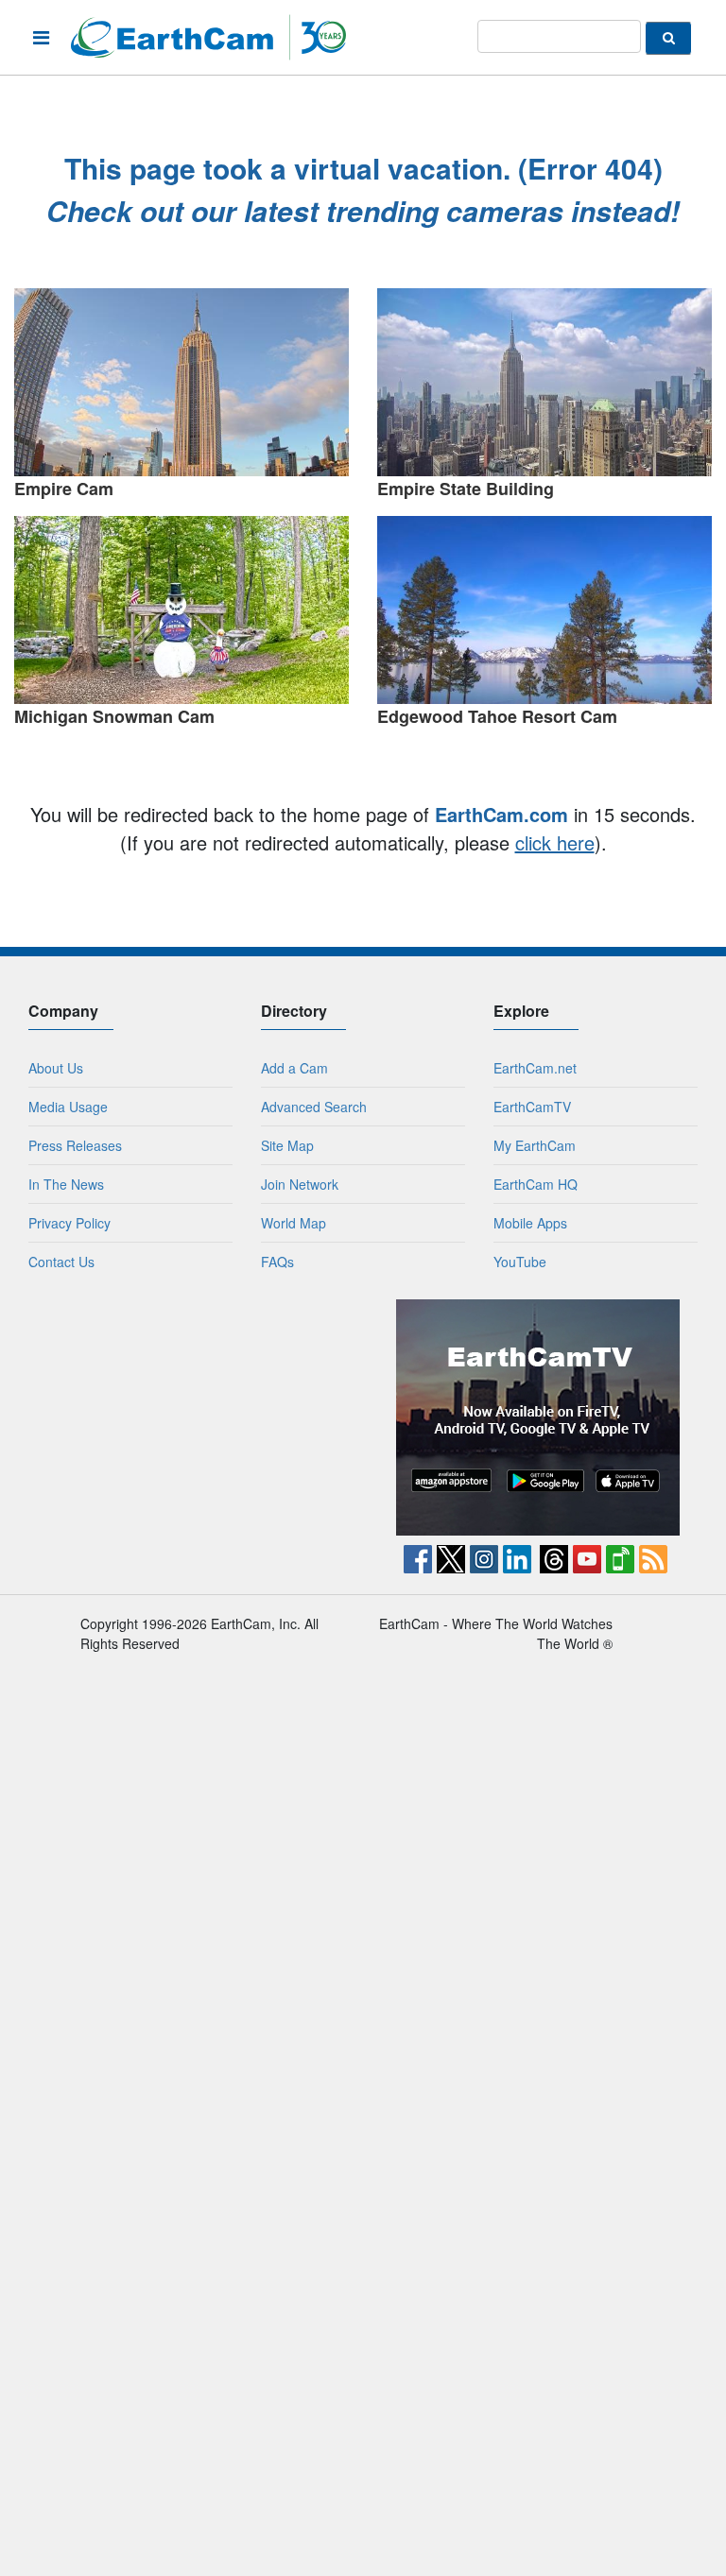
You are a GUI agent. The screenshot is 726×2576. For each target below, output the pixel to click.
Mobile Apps (530, 1223)
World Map (294, 1223)
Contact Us (61, 1262)
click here (555, 842)
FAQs (277, 1262)
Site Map (287, 1145)
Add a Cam (294, 1068)
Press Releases (75, 1145)
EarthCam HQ (536, 1184)
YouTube (520, 1262)
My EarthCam (535, 1145)
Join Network (300, 1184)
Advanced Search (314, 1107)
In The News (66, 1184)
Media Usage (68, 1107)
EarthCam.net (535, 1068)
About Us (56, 1068)
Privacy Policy (69, 1223)
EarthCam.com (501, 814)
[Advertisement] (189, 1417)
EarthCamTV (532, 1107)
